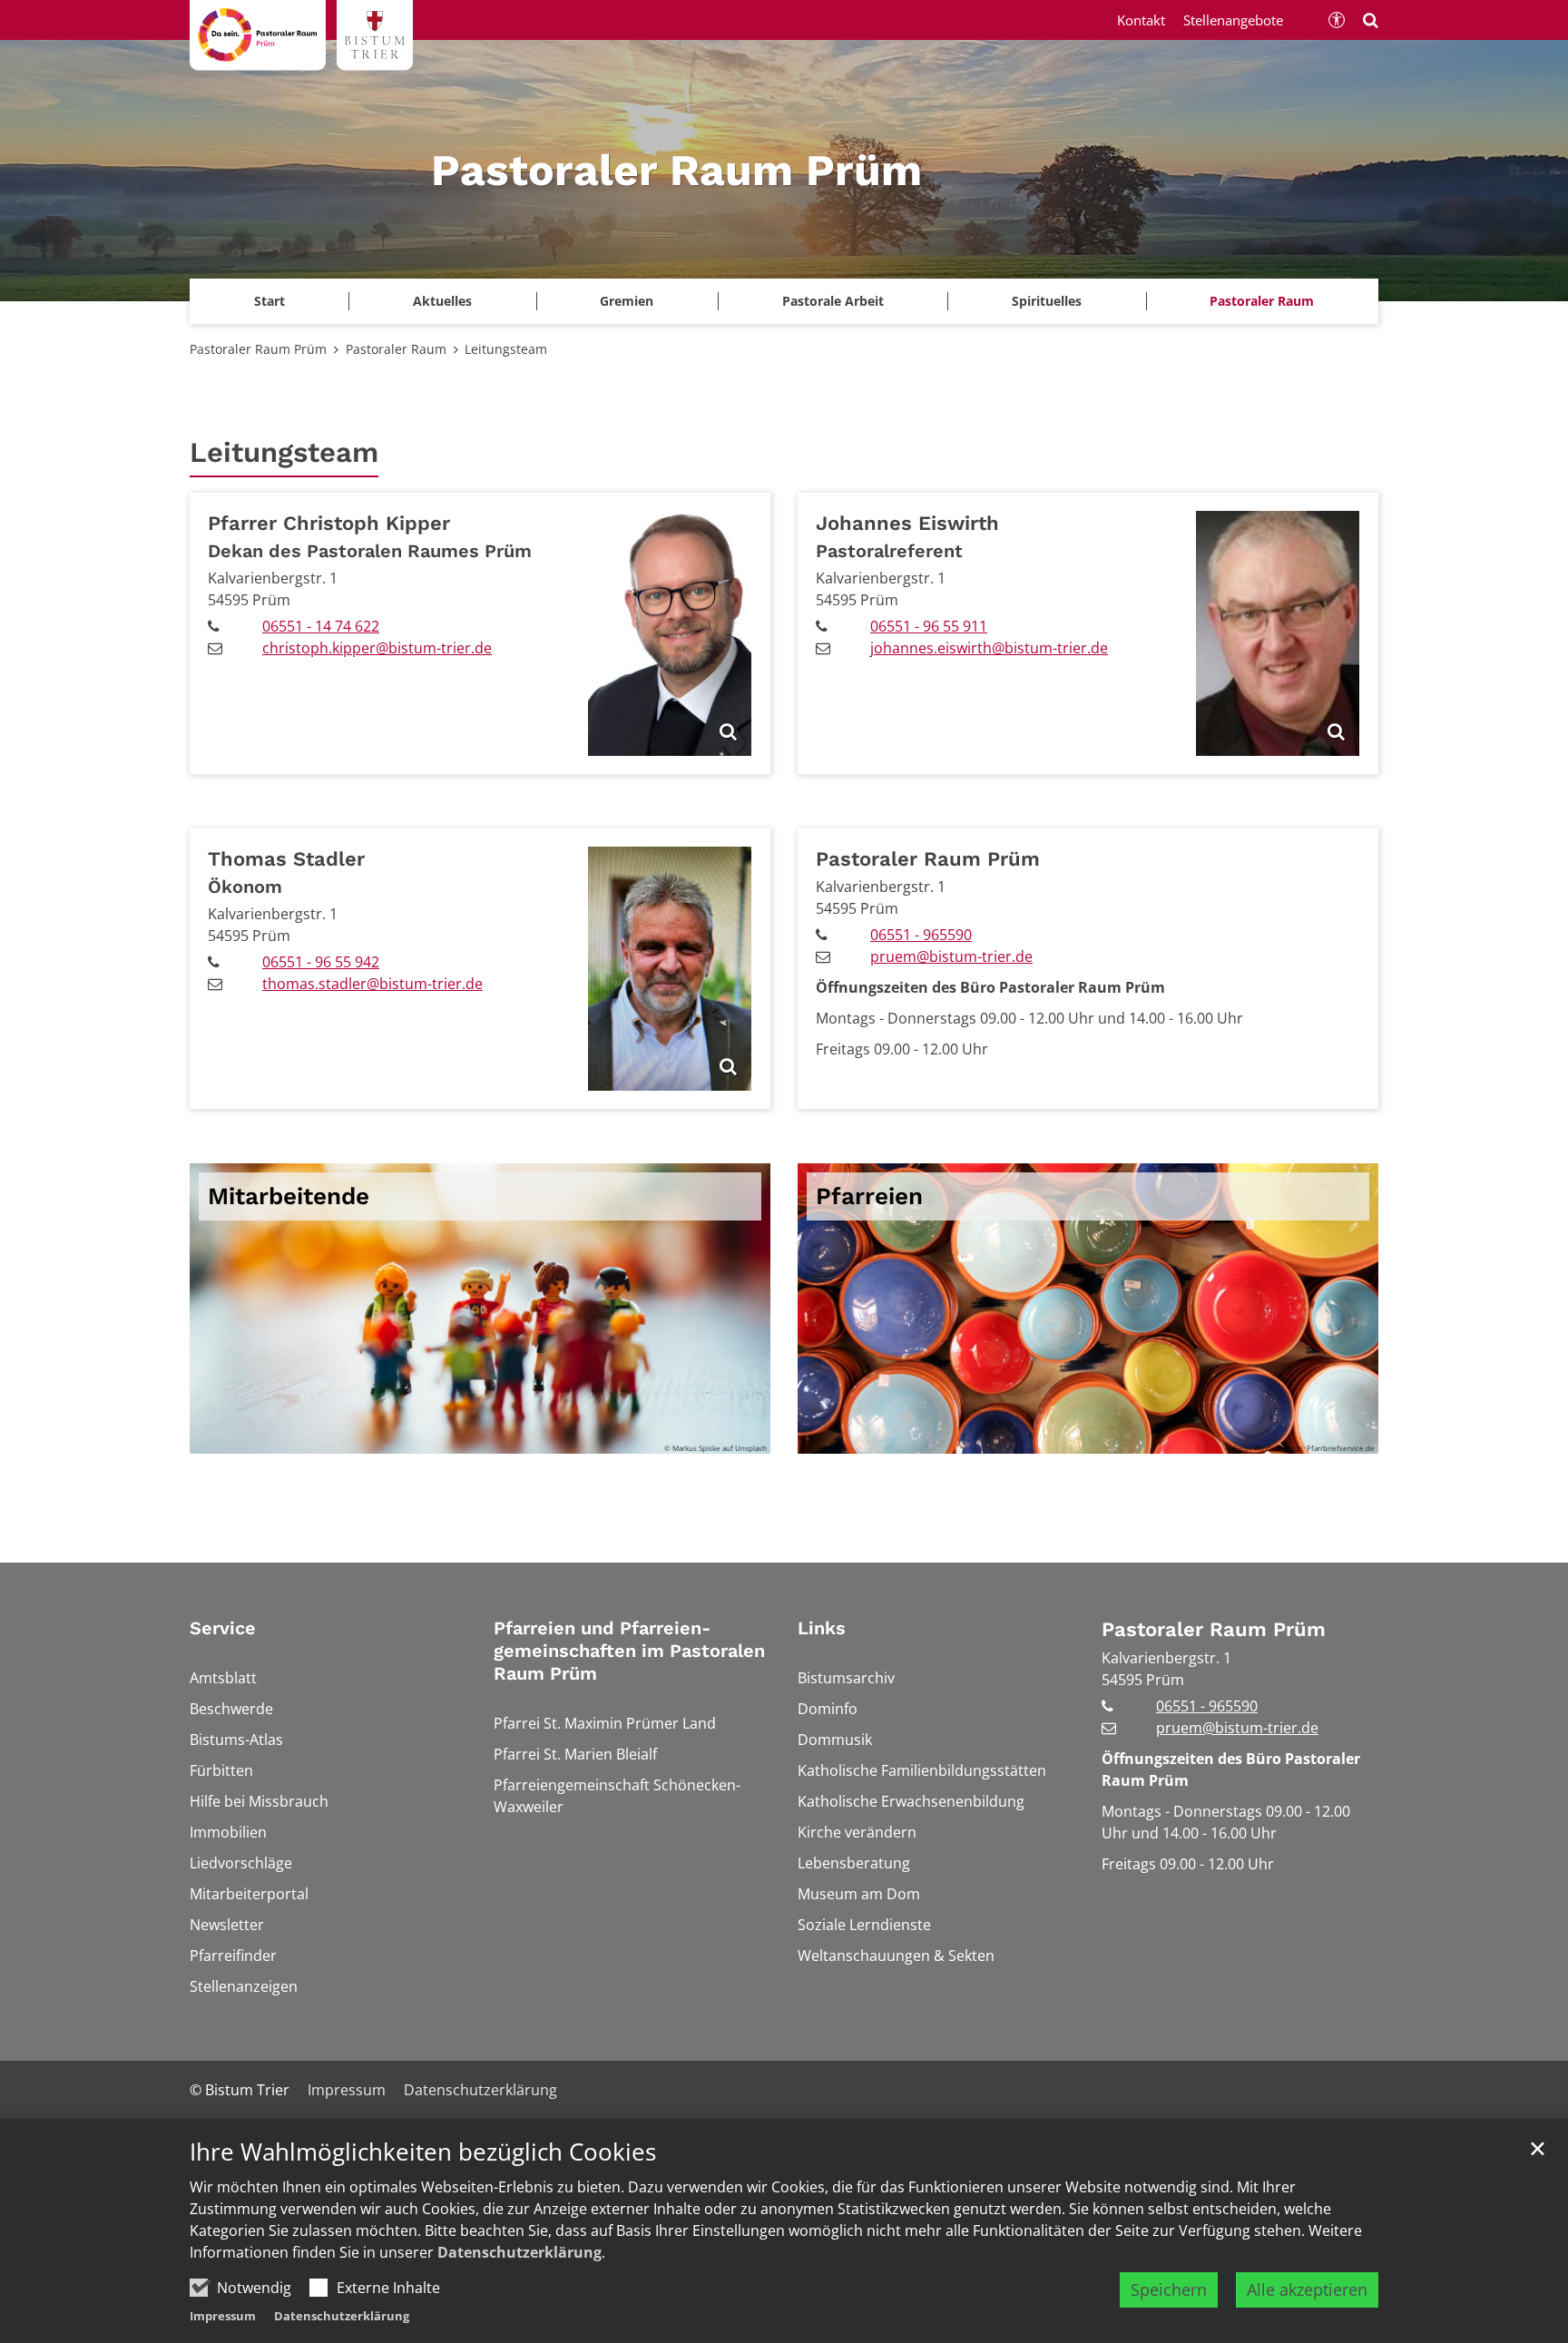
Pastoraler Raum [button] (1262, 301)
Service (223, 1628)
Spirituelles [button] (1047, 301)
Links (822, 1628)
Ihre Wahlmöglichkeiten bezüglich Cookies (423, 2152)
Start (269, 301)
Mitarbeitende (289, 1196)
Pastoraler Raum (396, 349)
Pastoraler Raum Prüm (258, 349)
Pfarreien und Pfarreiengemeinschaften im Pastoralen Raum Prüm (629, 1651)
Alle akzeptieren (1307, 2289)
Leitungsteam (506, 349)
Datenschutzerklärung (519, 2252)
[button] (627, 301)
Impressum (223, 2316)
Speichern (1169, 2289)
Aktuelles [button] (442, 301)
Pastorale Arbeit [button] (833, 301)
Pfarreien (869, 1196)
